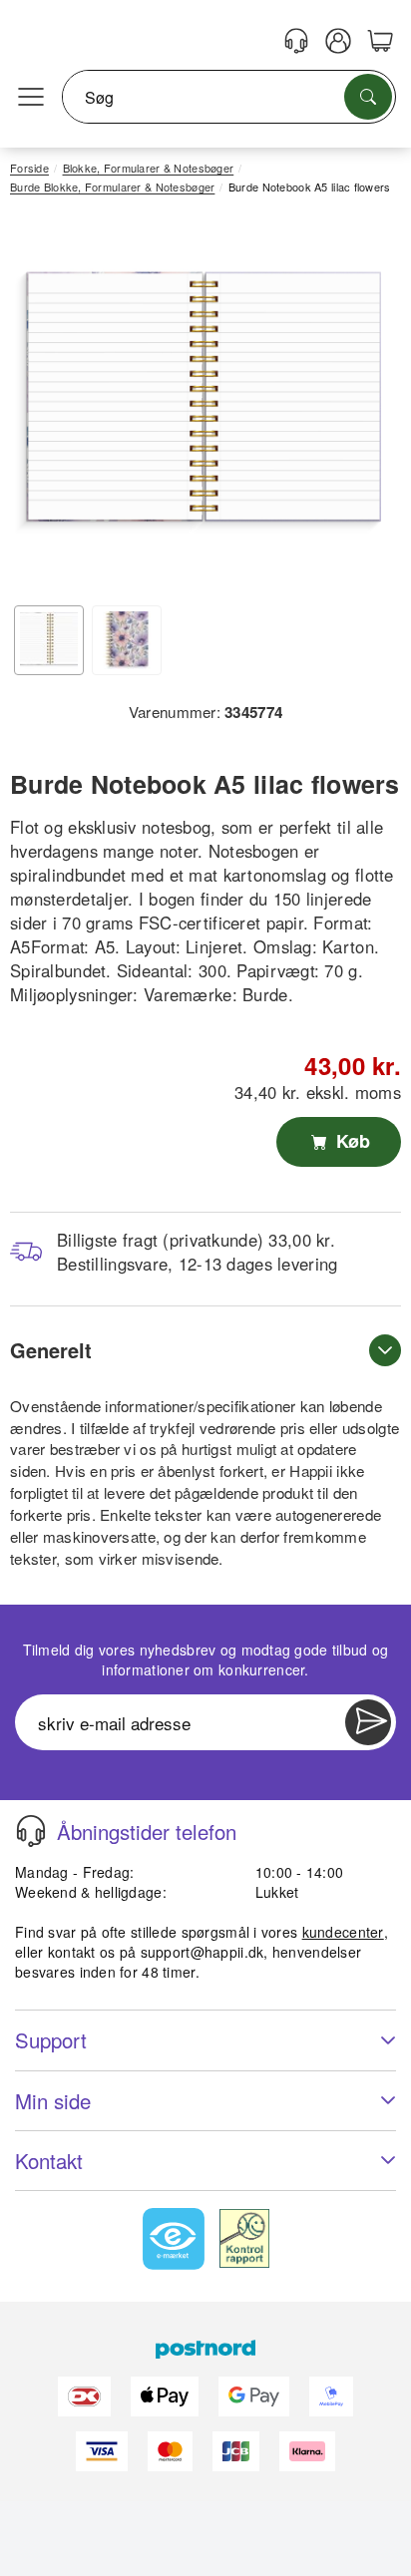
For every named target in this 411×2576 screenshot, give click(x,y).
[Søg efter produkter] (368, 97)
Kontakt (49, 2161)
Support (51, 2040)
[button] (198, 402)
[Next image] (356, 408)
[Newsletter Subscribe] (368, 1722)
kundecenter (343, 1932)
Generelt (51, 1350)
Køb (351, 1141)
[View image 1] (49, 640)
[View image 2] (127, 640)
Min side (53, 2101)
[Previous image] (40, 408)
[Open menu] (31, 98)
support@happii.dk (203, 1952)
